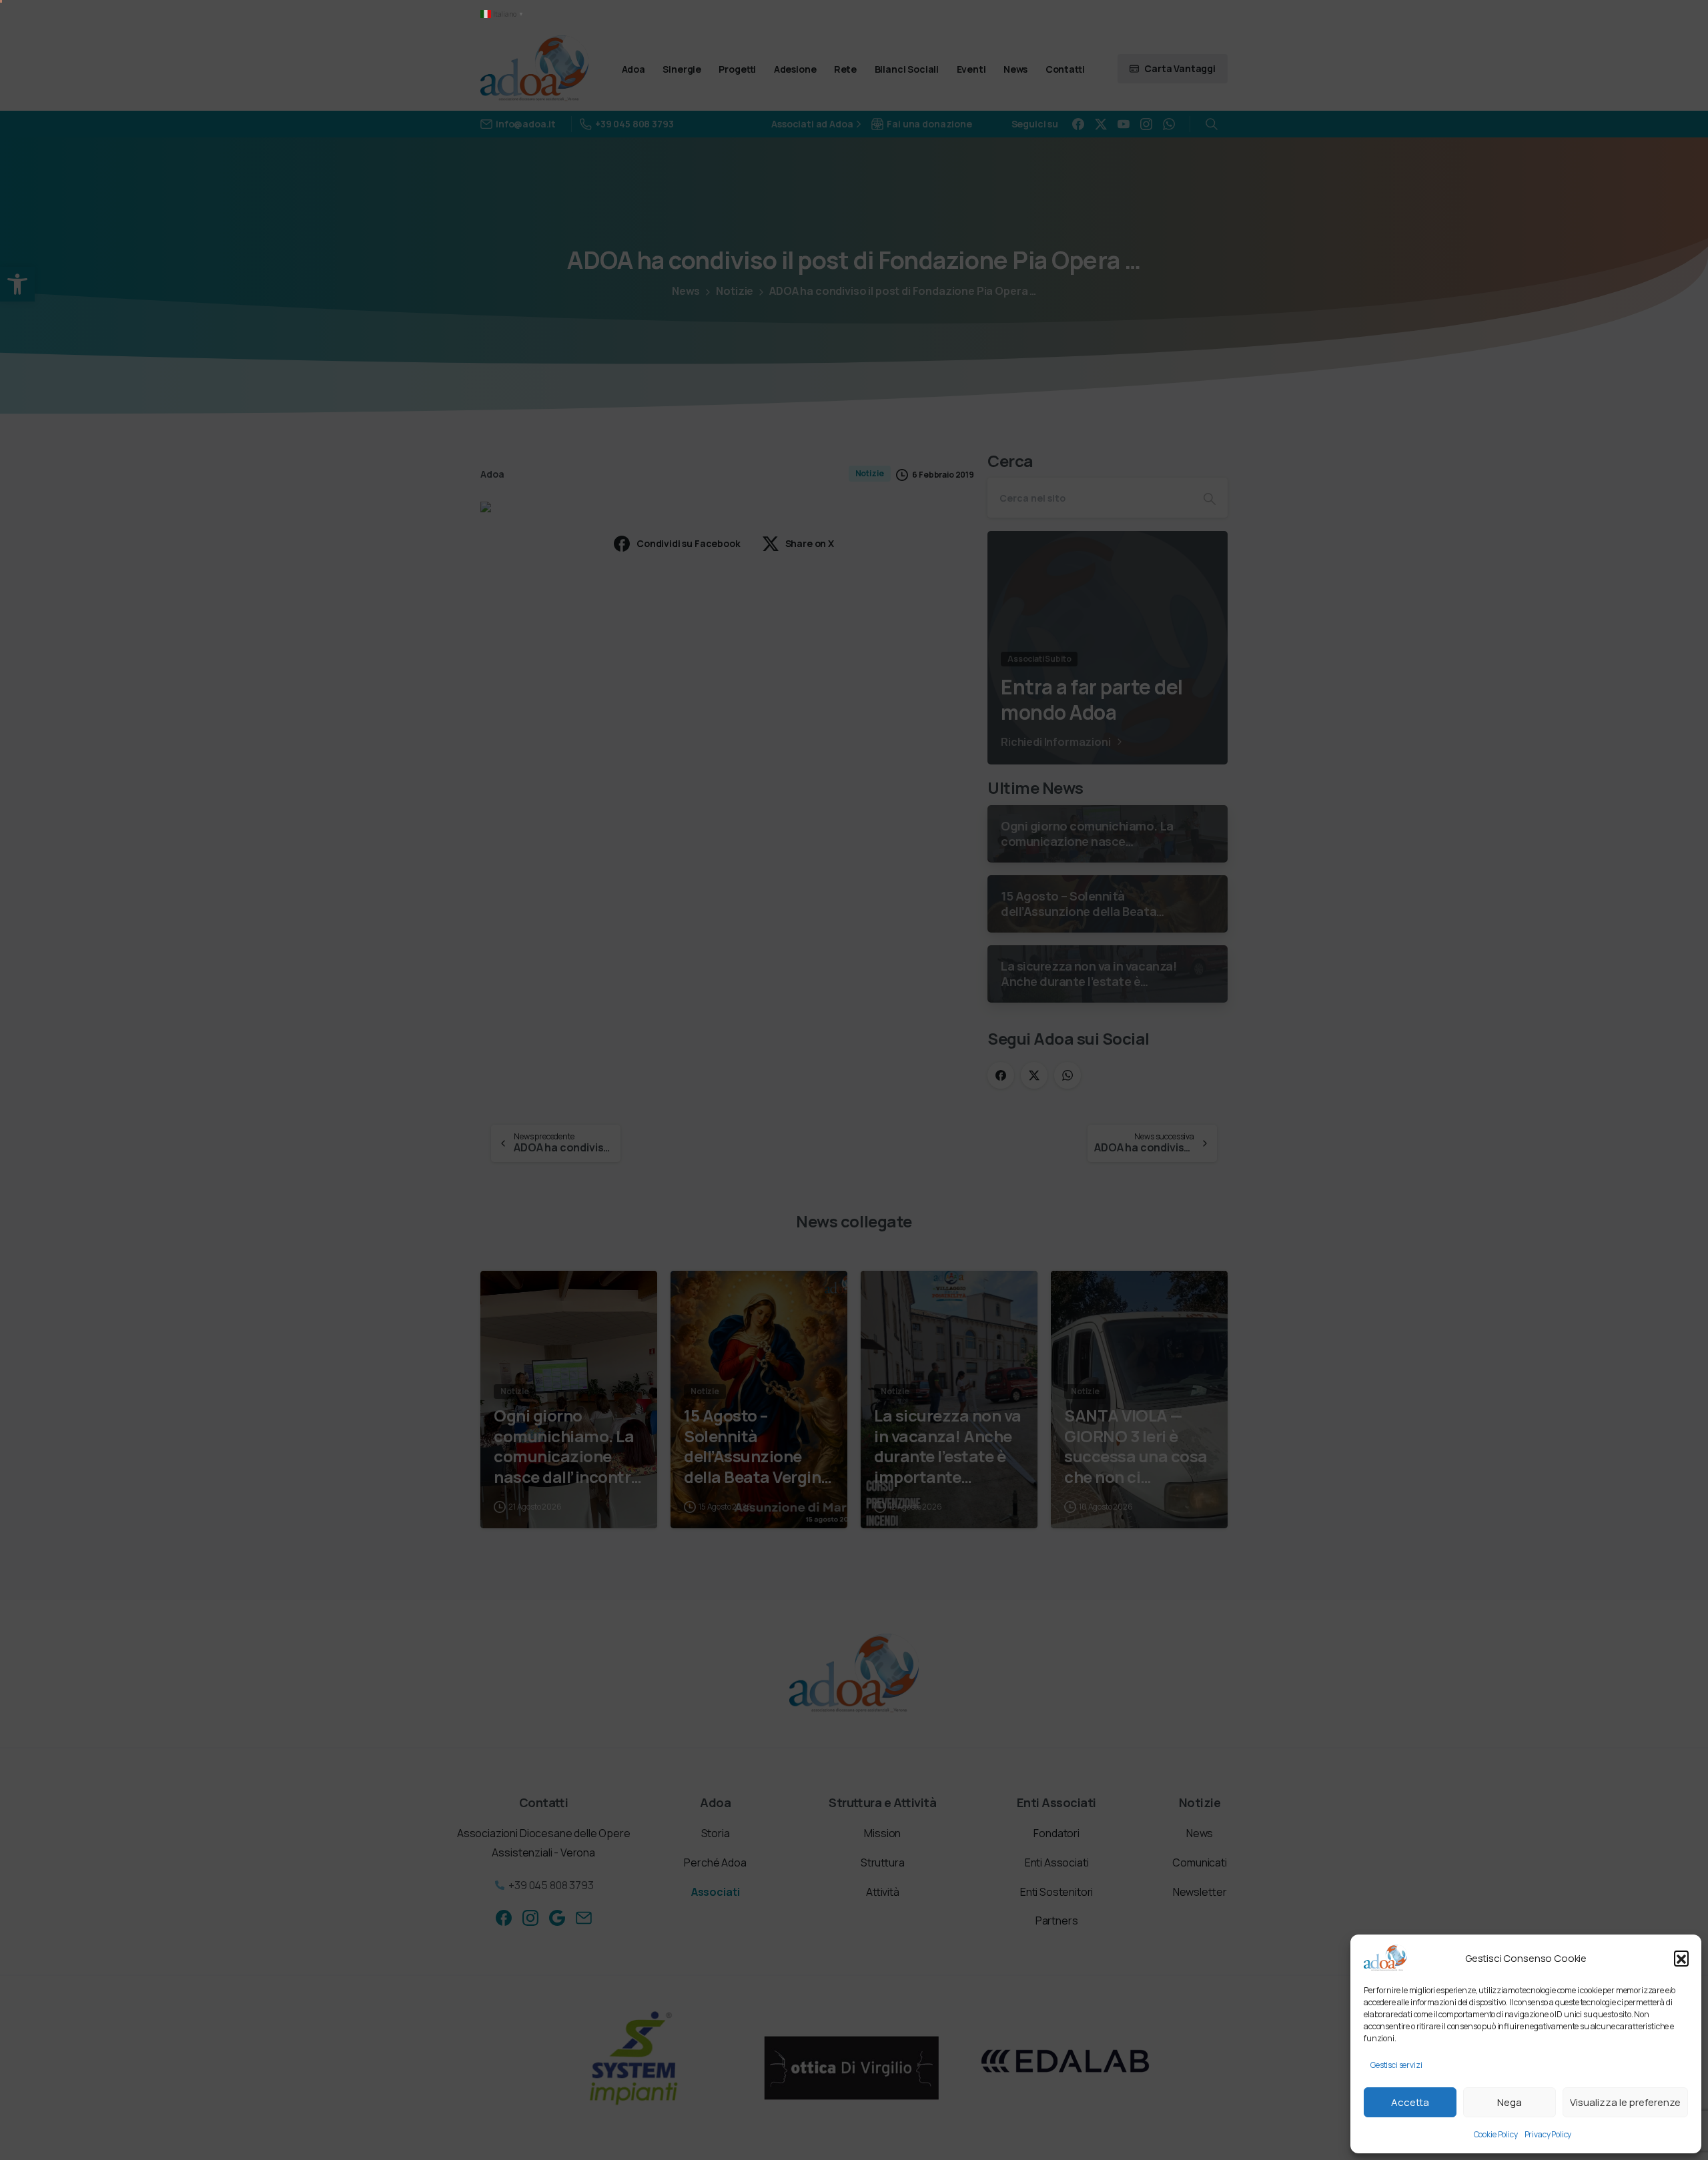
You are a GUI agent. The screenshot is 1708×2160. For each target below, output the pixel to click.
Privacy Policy (1548, 2134)
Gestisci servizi (1396, 2065)
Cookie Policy (1496, 2134)
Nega (1510, 2102)
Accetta (1410, 2102)
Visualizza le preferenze (1625, 2102)
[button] (1681, 1958)
